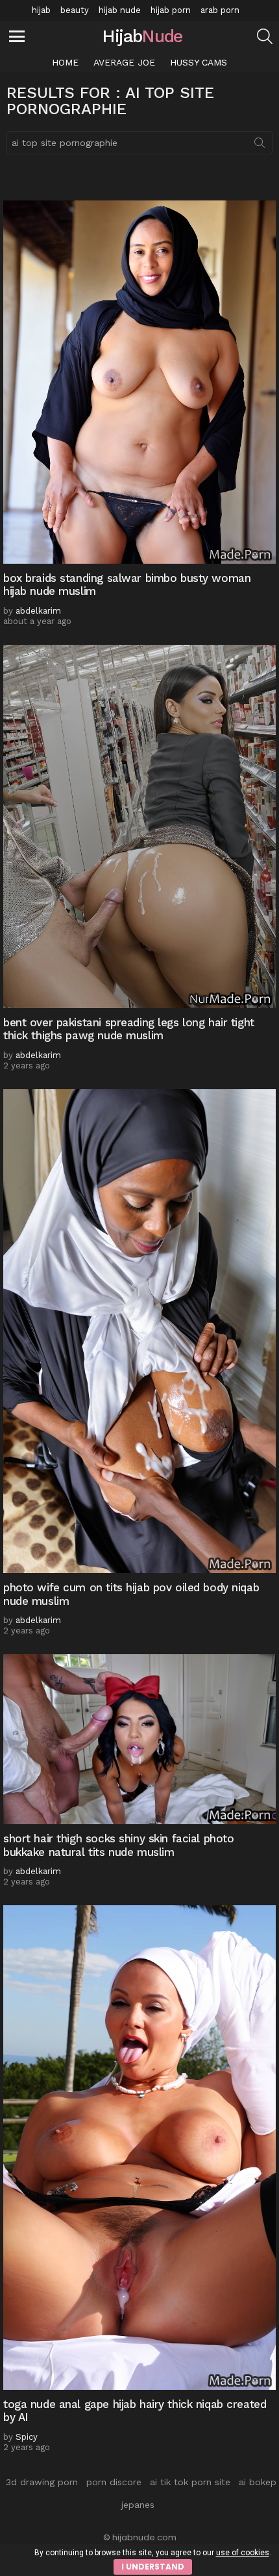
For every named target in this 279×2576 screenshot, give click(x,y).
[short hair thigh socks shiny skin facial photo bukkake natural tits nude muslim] (139, 1739)
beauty (75, 10)
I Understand (153, 2567)
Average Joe (124, 62)
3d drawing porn (42, 2482)
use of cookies (243, 2553)
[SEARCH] (265, 36)
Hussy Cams (199, 62)
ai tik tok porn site (190, 2482)
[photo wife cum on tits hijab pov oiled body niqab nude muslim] (139, 1331)
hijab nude (120, 10)
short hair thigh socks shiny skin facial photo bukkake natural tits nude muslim (118, 1845)
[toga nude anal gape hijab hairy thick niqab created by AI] (139, 2148)
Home (65, 62)
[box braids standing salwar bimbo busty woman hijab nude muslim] (139, 382)
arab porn (220, 10)
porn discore (114, 2482)
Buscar (260, 145)
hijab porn (171, 10)
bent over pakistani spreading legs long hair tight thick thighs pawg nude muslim (129, 1029)
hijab (41, 10)
